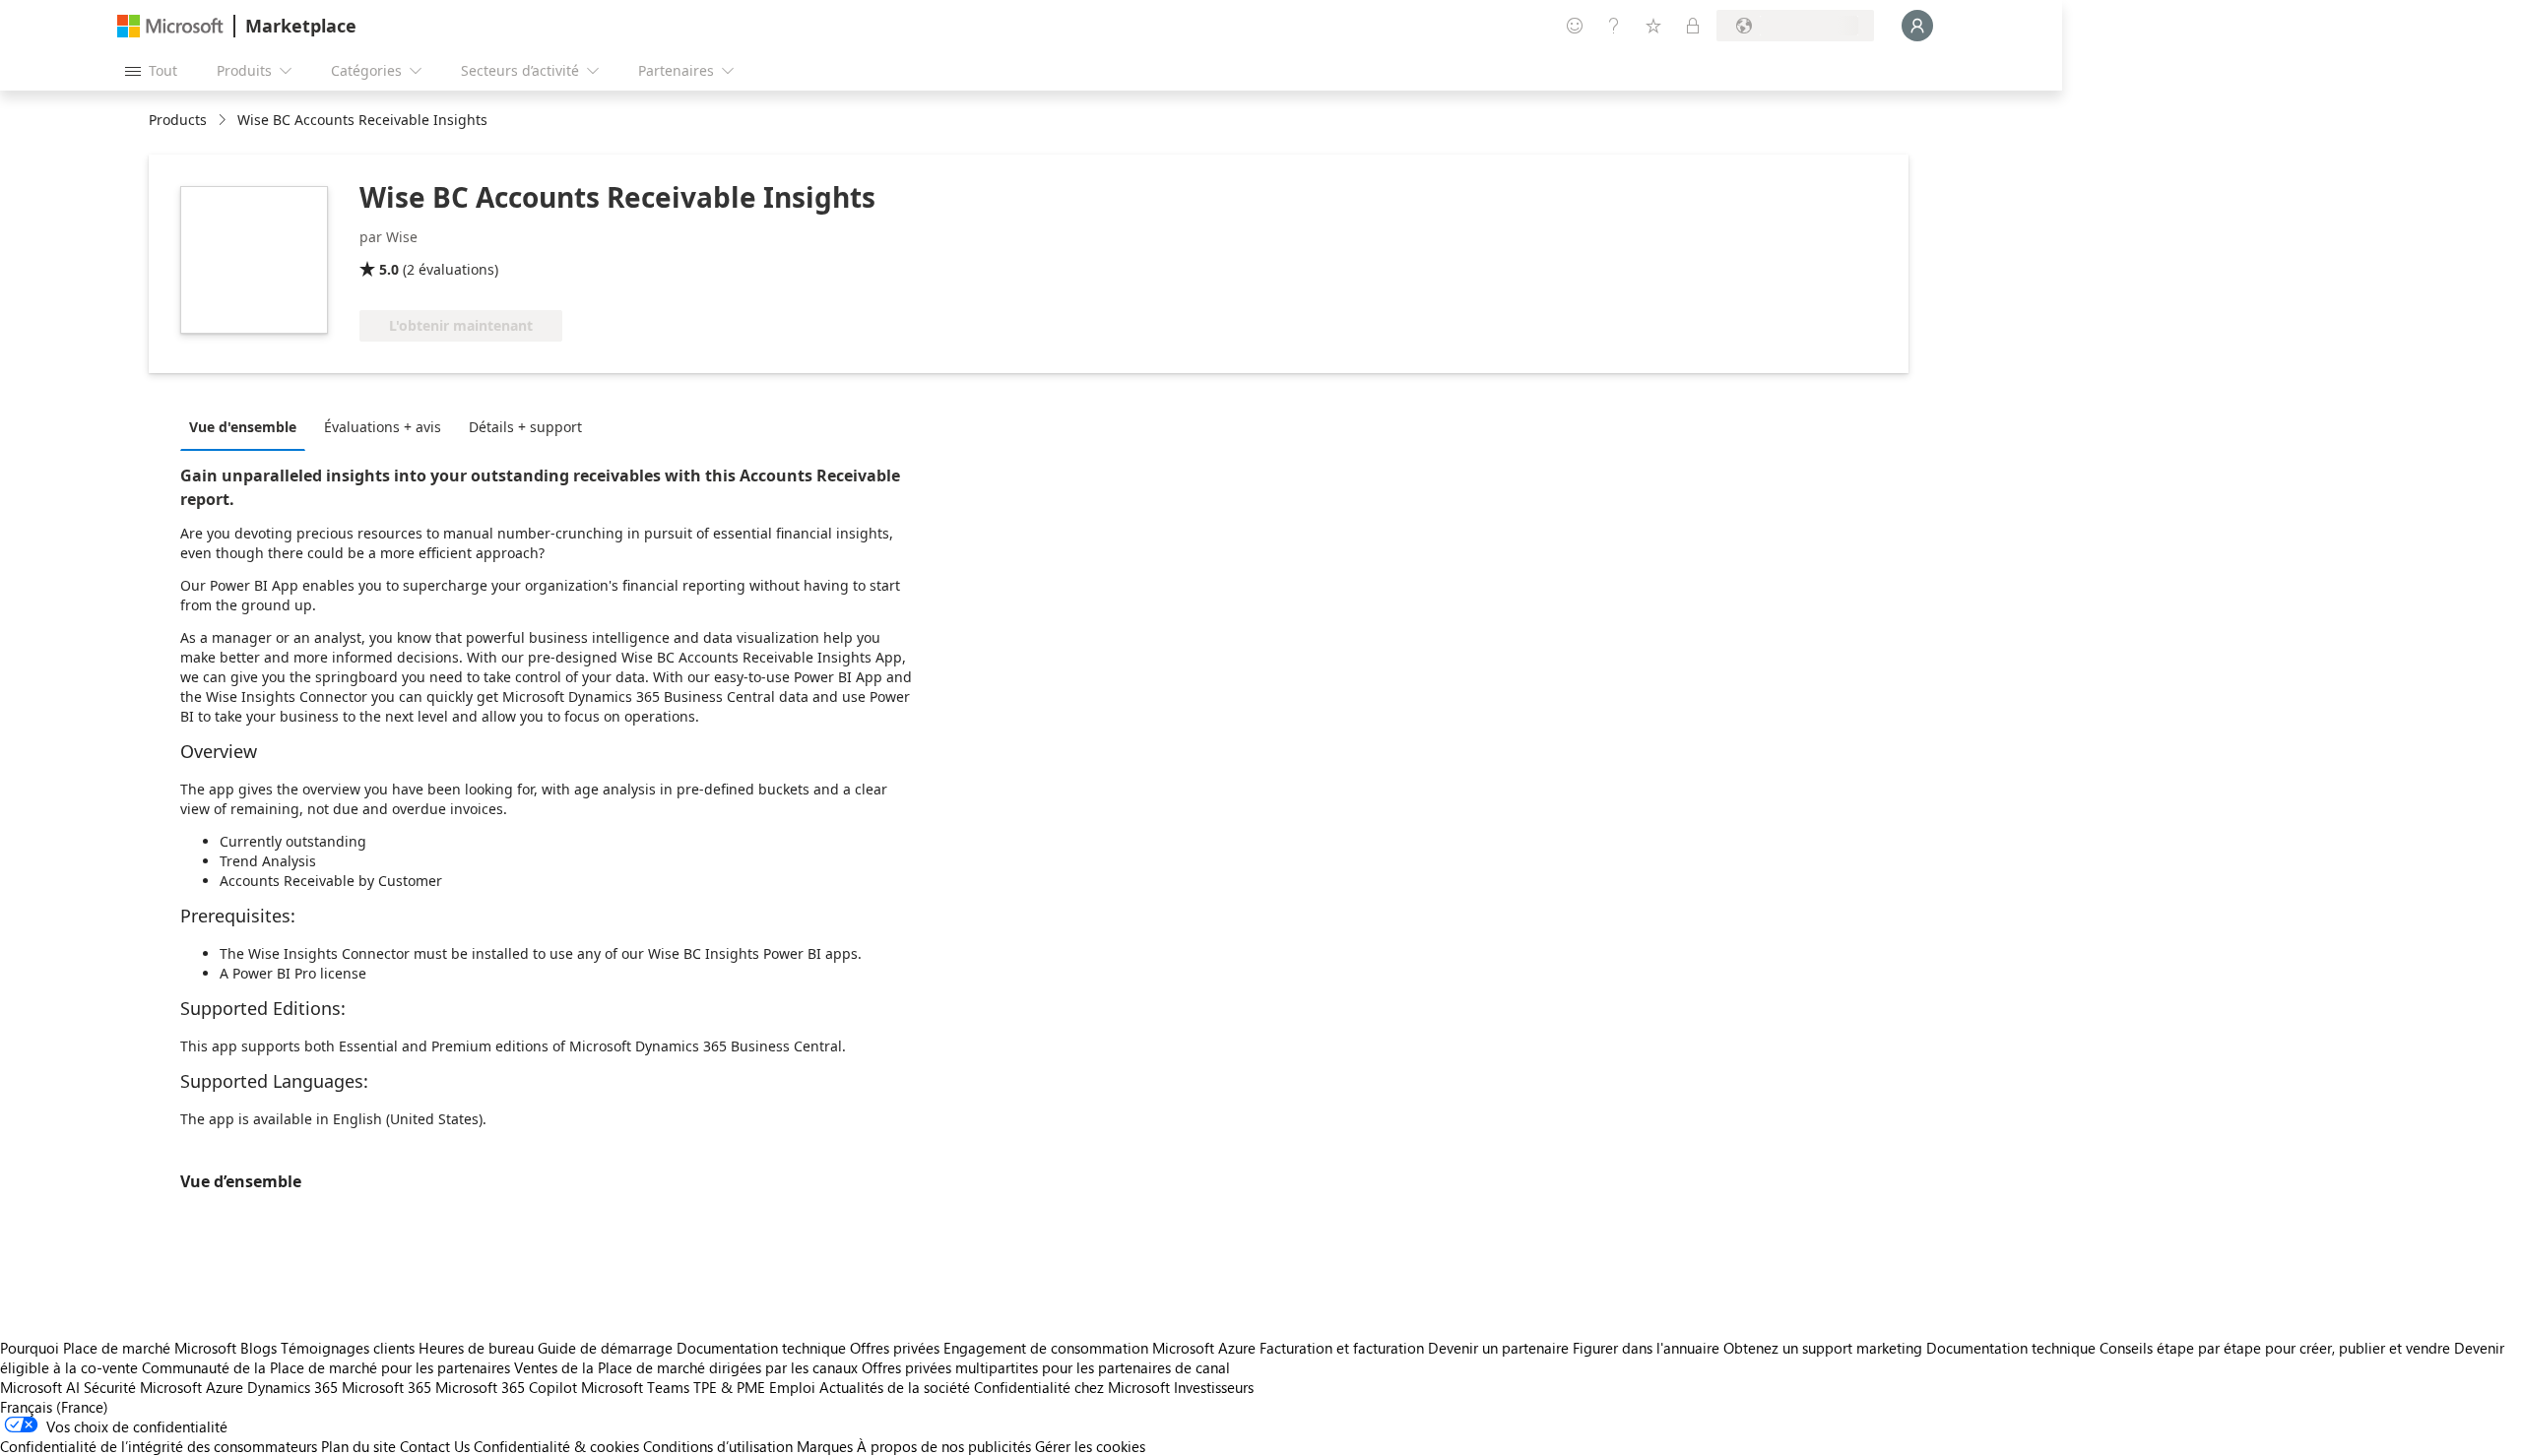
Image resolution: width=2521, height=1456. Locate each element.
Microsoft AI (40, 1387)
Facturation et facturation (1342, 1348)
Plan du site (358, 1446)
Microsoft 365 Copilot (506, 1387)
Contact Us (435, 1446)
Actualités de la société (895, 1387)
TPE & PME (729, 1387)
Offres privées (895, 1348)
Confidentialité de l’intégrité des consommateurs (159, 1446)
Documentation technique (761, 1348)
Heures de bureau (476, 1348)
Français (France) (54, 1407)
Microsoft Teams (635, 1387)
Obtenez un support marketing (1823, 1348)
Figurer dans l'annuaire (1646, 1348)
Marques (825, 1446)
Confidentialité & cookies (556, 1446)
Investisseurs (1214, 1387)
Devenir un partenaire (1498, 1348)
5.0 (389, 269)
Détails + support (525, 427)
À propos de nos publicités (944, 1446)
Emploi (792, 1387)
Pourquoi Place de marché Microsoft (118, 1348)
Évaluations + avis (383, 427)
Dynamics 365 (292, 1387)
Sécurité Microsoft (143, 1387)
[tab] (248, 426)
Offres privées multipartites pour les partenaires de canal (1046, 1367)
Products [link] (178, 120)
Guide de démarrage (605, 1348)
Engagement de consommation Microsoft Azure (1101, 1348)
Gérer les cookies (1090, 1446)
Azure (225, 1387)
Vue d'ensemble (243, 427)
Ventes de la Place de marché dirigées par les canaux (686, 1367)
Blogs (259, 1348)
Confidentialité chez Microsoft (1072, 1387)
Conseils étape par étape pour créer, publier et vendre (2275, 1348)
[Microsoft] (170, 26)
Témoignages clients (348, 1348)
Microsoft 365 (387, 1387)
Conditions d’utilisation (718, 1446)
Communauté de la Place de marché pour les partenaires (326, 1367)
